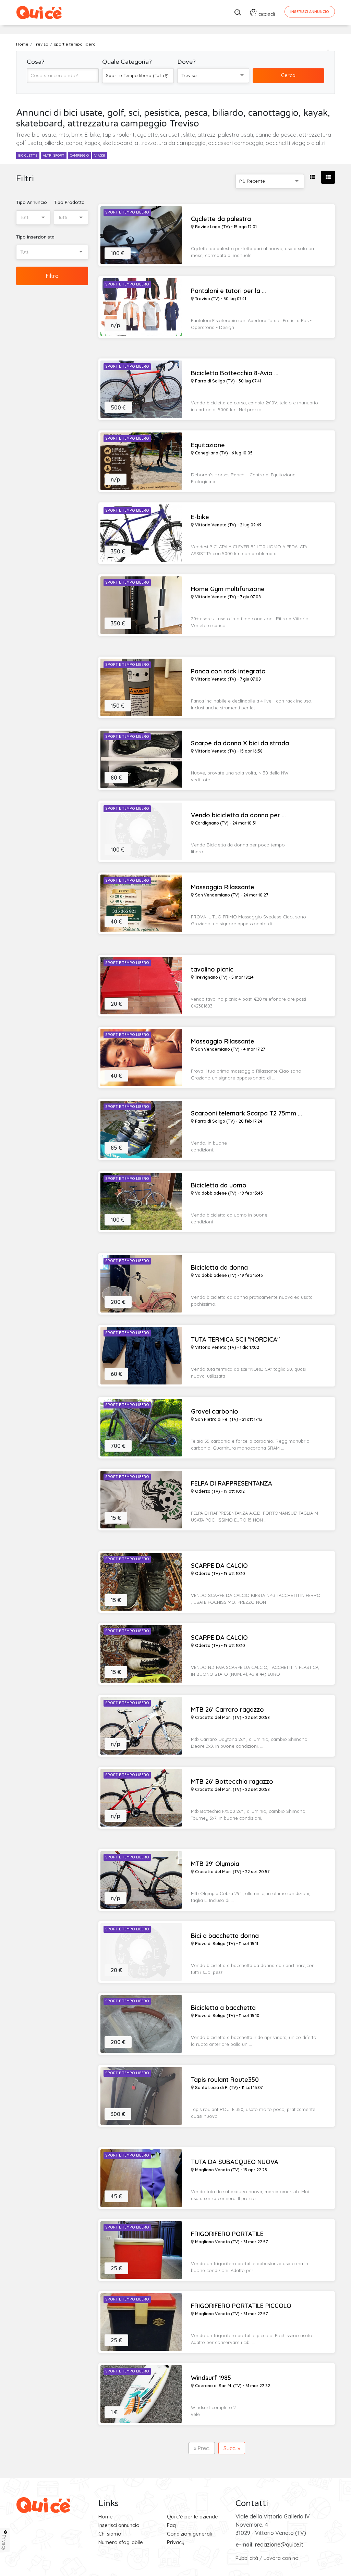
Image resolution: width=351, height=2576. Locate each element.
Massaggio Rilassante (223, 887)
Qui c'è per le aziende (192, 2517)
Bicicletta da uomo (219, 1185)
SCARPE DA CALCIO (219, 1566)
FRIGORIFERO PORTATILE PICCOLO (241, 2306)
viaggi (100, 155)
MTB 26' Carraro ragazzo (227, 1710)
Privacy (176, 2542)
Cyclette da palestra (221, 219)
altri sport (54, 155)
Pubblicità (247, 2558)
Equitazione (208, 445)
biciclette (28, 155)
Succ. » (232, 2448)
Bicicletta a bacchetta (223, 2008)
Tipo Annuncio (32, 202)
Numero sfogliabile (121, 2542)
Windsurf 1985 (211, 2378)
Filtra (52, 276)
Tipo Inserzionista (35, 237)
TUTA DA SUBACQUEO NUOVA (235, 2162)
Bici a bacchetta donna (225, 1936)
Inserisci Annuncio (310, 12)
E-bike (200, 517)
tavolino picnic (212, 969)
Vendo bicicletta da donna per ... (238, 815)
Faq (171, 2525)
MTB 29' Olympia (215, 1864)
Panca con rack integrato (228, 671)
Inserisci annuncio (119, 2525)
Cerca (288, 75)
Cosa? (36, 62)
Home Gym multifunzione (228, 589)
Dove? (186, 62)
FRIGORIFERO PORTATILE (227, 2234)
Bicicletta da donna (219, 1268)
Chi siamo (110, 2534)
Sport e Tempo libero (127, 212)
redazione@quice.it (279, 2544)
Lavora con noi (282, 2558)
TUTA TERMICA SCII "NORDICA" (235, 1340)
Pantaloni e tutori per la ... (228, 291)
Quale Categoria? (127, 62)
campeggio (79, 155)
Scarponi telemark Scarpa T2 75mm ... (246, 1113)
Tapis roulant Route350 (225, 2080)
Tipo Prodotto (69, 202)
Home (106, 2517)
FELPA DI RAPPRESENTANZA (232, 1484)
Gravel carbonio (215, 1412)
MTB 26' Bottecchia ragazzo (232, 1782)
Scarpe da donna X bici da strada (240, 743)
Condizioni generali (189, 2534)
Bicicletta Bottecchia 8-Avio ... (235, 373)
